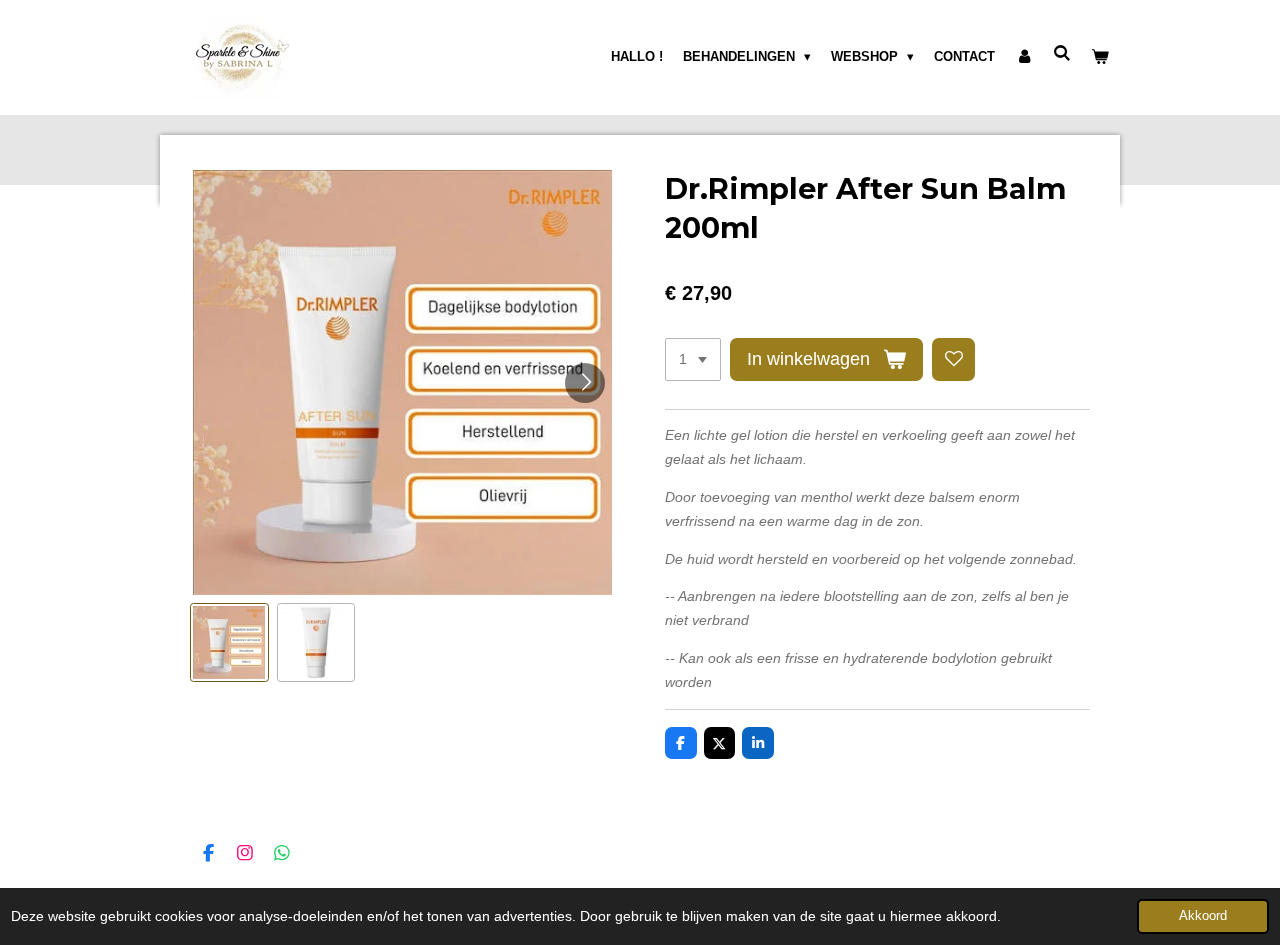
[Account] (1024, 57)
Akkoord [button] (1203, 916)
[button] (229, 642)
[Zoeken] (1063, 53)
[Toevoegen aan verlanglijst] (954, 360)
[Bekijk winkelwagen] (1101, 57)
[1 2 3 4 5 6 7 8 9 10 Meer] (693, 360)
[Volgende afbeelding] (585, 383)
